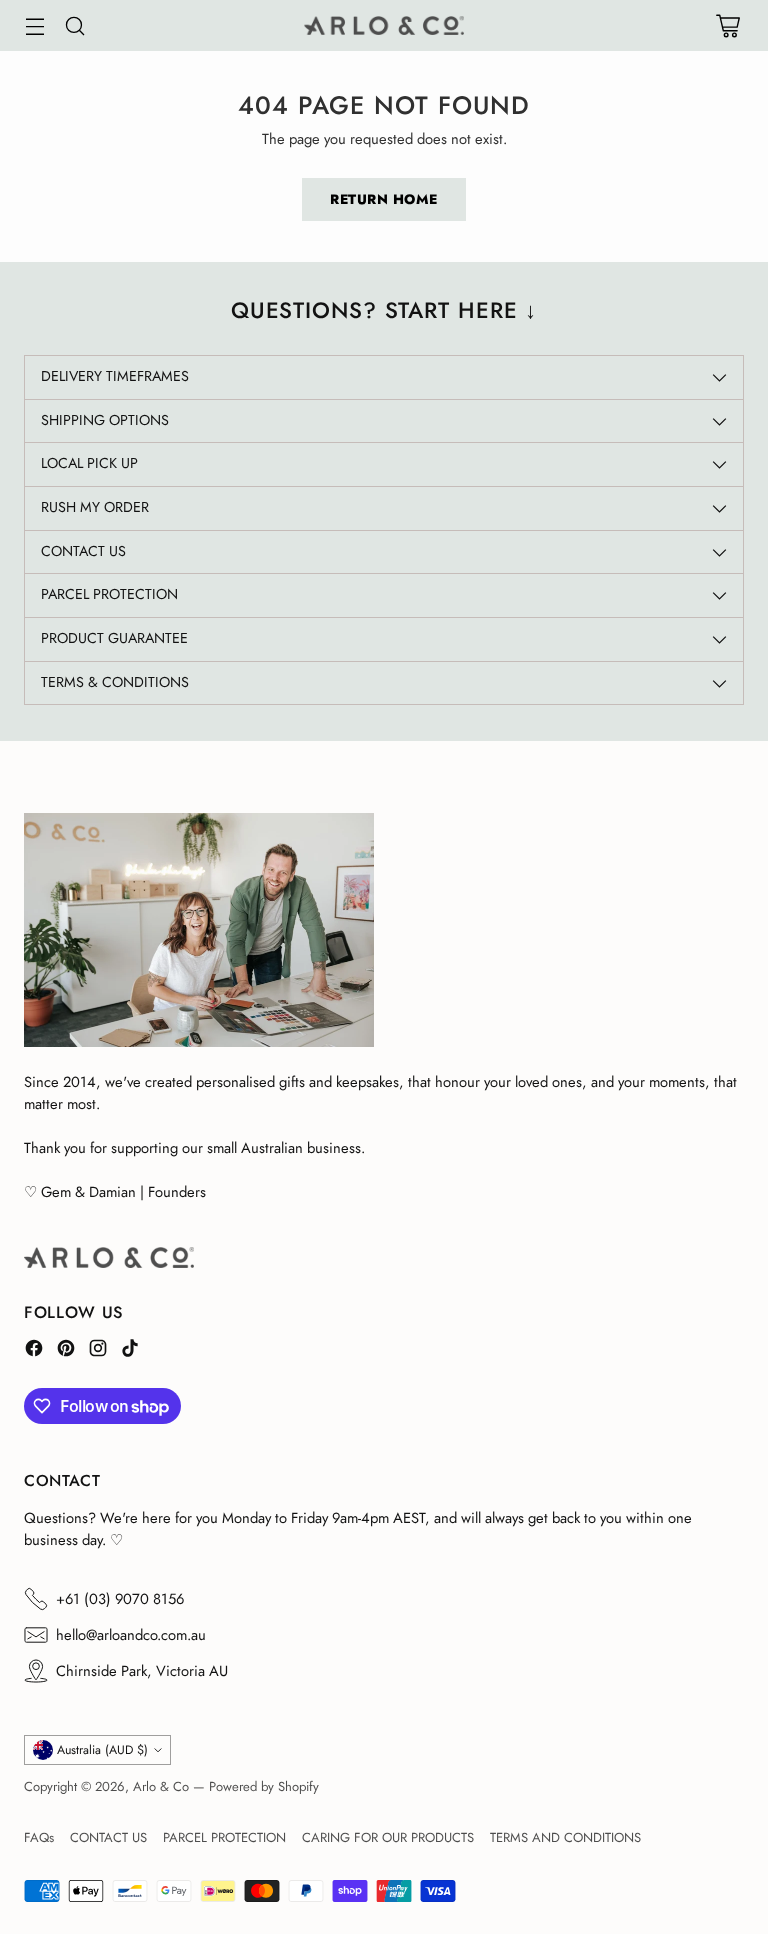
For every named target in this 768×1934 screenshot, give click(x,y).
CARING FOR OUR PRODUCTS (388, 1837)
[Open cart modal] (727, 25)
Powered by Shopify (264, 1786)
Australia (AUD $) (102, 1750)
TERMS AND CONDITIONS (565, 1837)
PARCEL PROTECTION (224, 1837)
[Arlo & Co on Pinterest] (66, 1351)
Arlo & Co (161, 1786)
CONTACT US (108, 1837)
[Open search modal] (74, 25)
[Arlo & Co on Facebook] (34, 1351)
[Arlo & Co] (384, 25)
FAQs (39, 1837)
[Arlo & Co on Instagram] (98, 1351)
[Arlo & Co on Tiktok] (130, 1351)
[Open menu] (34, 25)
